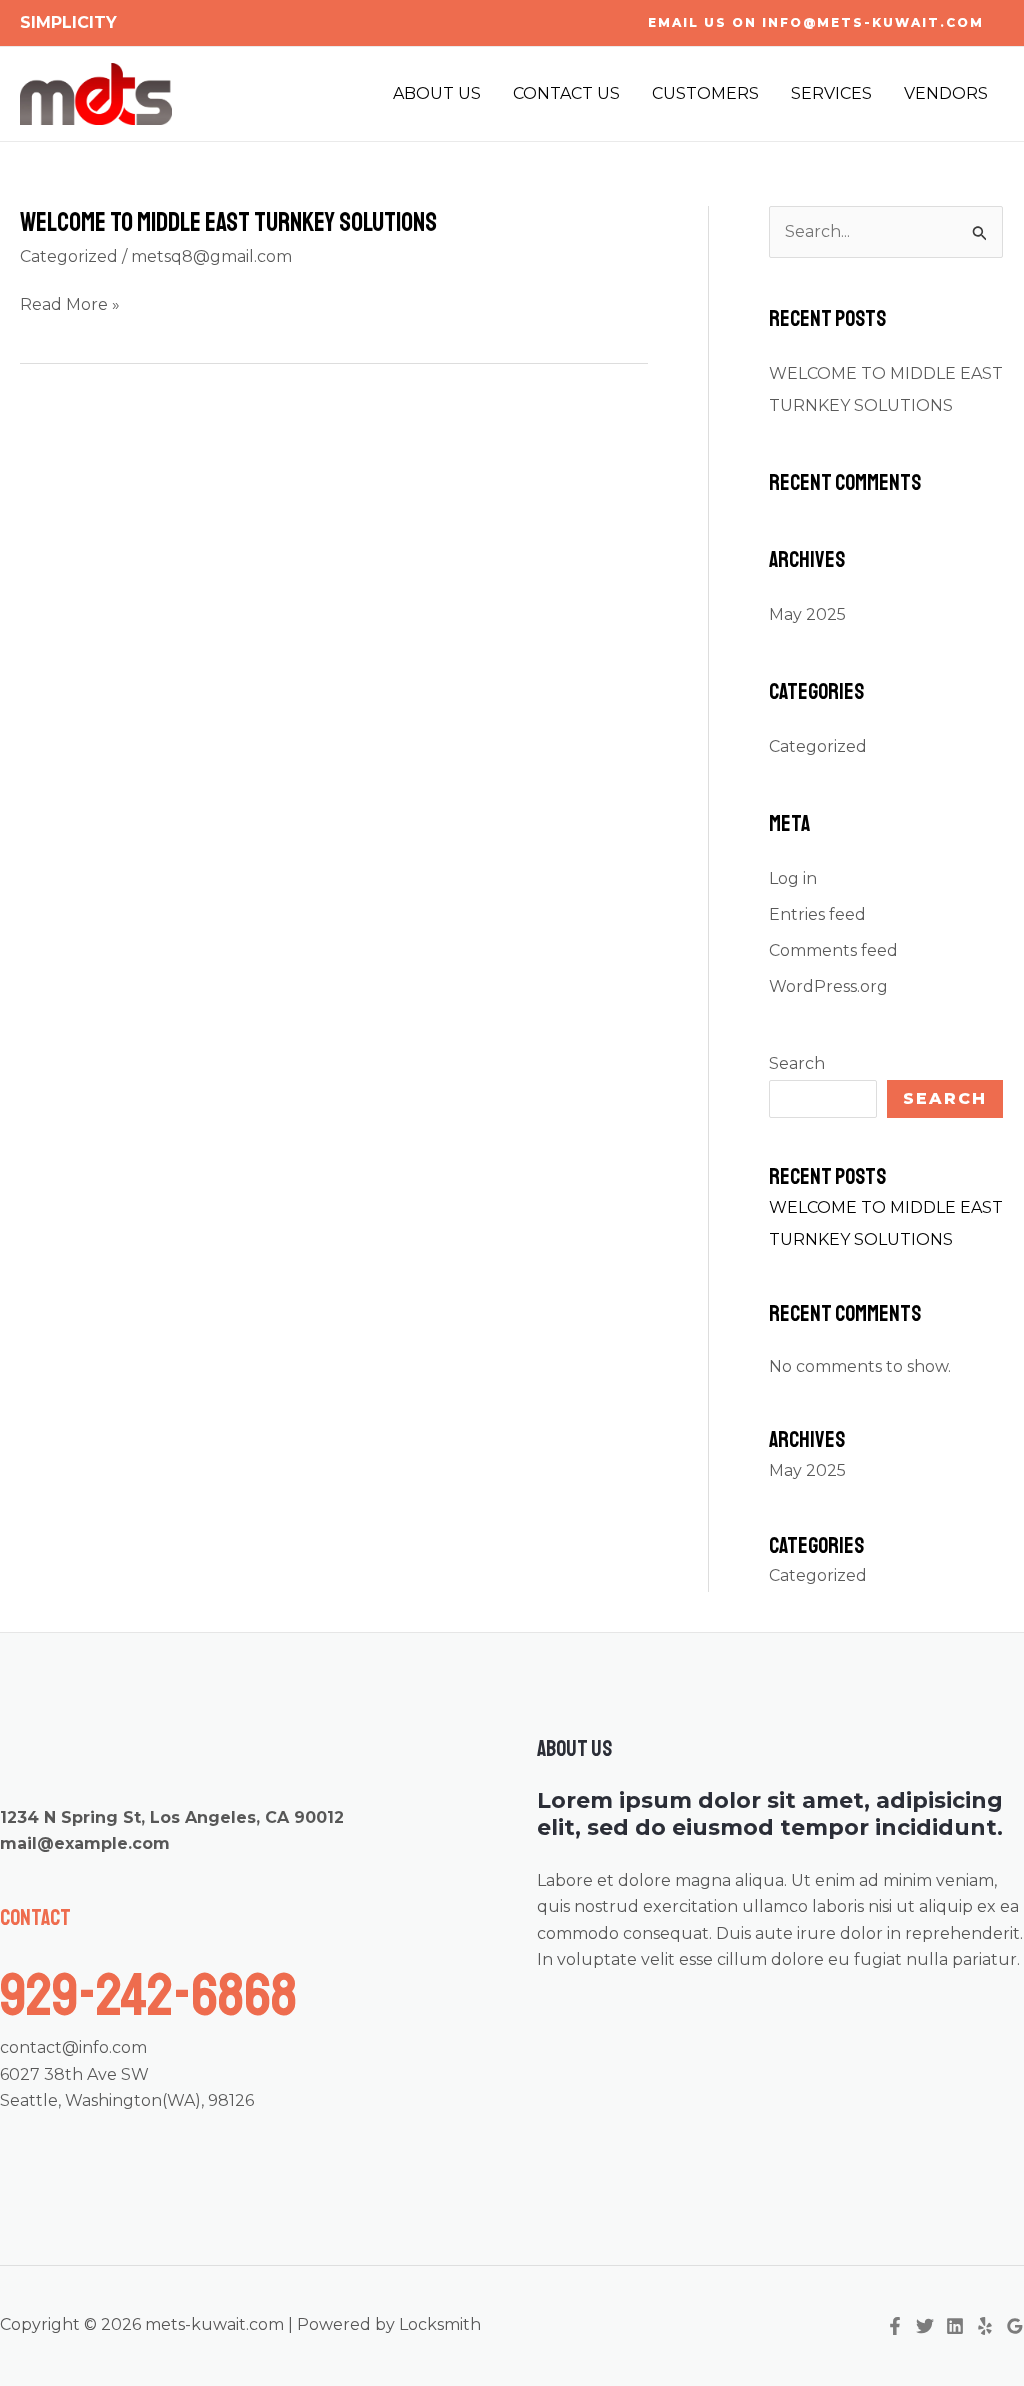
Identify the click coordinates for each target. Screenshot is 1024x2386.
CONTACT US (566, 93)
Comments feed (833, 950)
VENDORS (946, 93)
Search (797, 1063)
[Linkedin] (955, 2326)
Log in (793, 878)
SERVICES (831, 93)
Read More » (70, 306)
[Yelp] (985, 2326)
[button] (816, 23)
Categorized (69, 256)
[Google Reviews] (1015, 2326)
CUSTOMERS (705, 93)
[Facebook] (895, 2326)
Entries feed (817, 914)
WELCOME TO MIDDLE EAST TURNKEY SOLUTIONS (228, 222)
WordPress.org (828, 986)
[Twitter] (925, 2326)
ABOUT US (437, 93)
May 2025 (807, 614)
